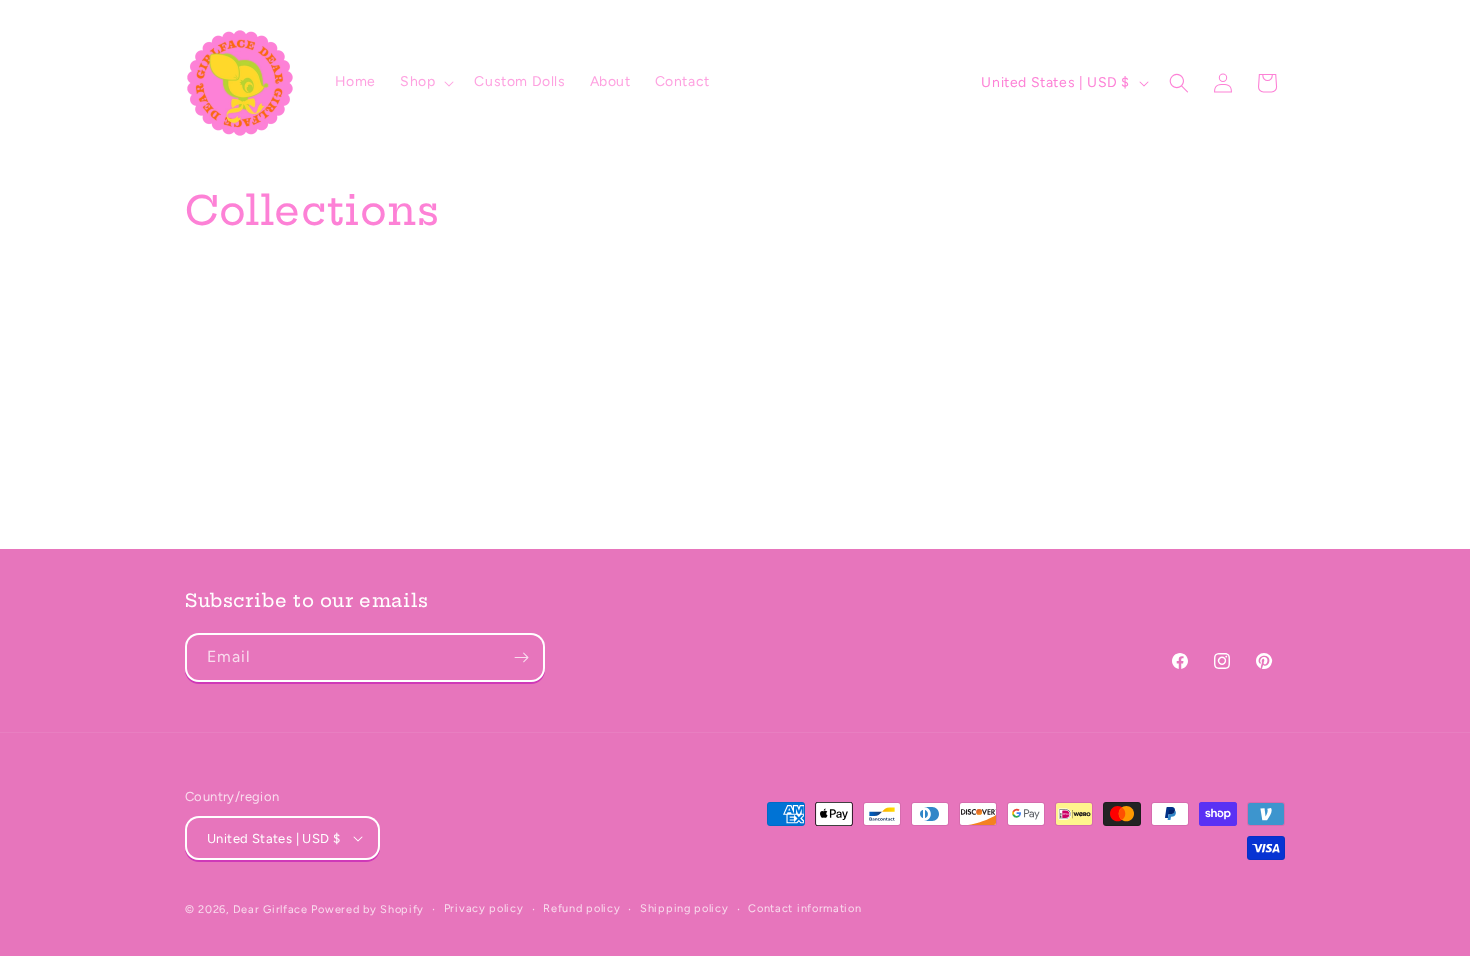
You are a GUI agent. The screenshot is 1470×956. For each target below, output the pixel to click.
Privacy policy (484, 908)
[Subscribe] (521, 657)
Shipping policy (684, 908)
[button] (425, 82)
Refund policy (581, 908)
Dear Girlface (270, 909)
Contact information (804, 908)
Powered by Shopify (367, 909)
